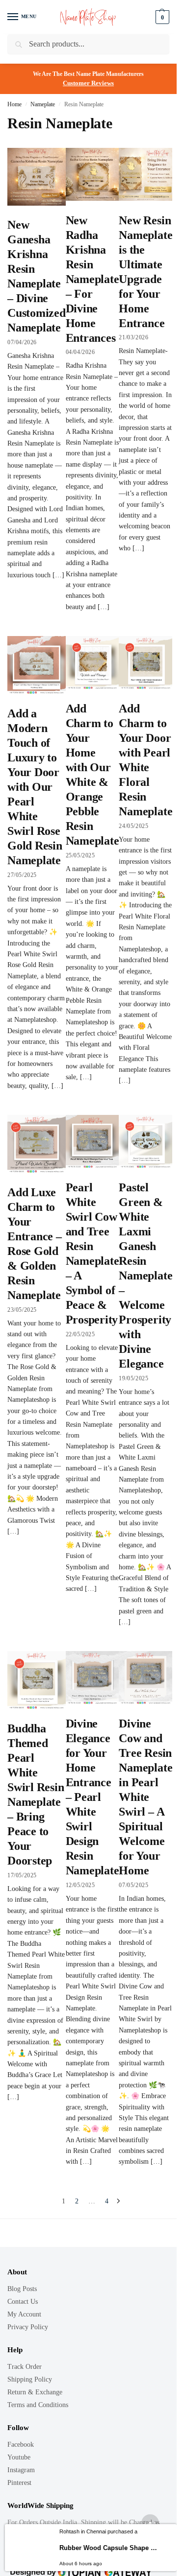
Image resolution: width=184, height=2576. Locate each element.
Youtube (19, 2457)
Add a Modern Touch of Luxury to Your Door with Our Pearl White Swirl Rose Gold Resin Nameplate (35, 787)
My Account (24, 2314)
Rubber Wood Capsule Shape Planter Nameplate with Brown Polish (109, 2548)
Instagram (21, 2470)
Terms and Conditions (38, 2405)
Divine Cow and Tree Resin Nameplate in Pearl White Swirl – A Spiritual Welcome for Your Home (145, 1797)
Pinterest (19, 2483)
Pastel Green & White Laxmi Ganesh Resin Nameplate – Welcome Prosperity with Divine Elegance (145, 1276)
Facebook (21, 2445)
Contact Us (23, 2302)
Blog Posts (22, 2289)
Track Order (25, 2367)
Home (14, 104)
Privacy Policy (28, 2327)
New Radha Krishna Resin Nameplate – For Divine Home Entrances (92, 279)
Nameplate (43, 104)
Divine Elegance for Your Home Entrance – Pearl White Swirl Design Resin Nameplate (92, 1797)
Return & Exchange (35, 2392)
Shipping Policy (30, 2379)
